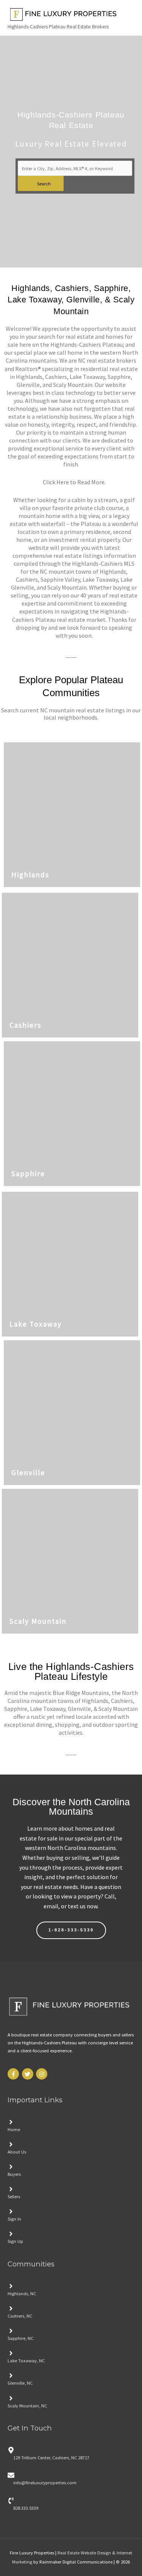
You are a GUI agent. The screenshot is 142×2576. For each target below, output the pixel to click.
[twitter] (29, 2074)
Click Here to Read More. (74, 482)
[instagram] (43, 2074)
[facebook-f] (14, 2074)
